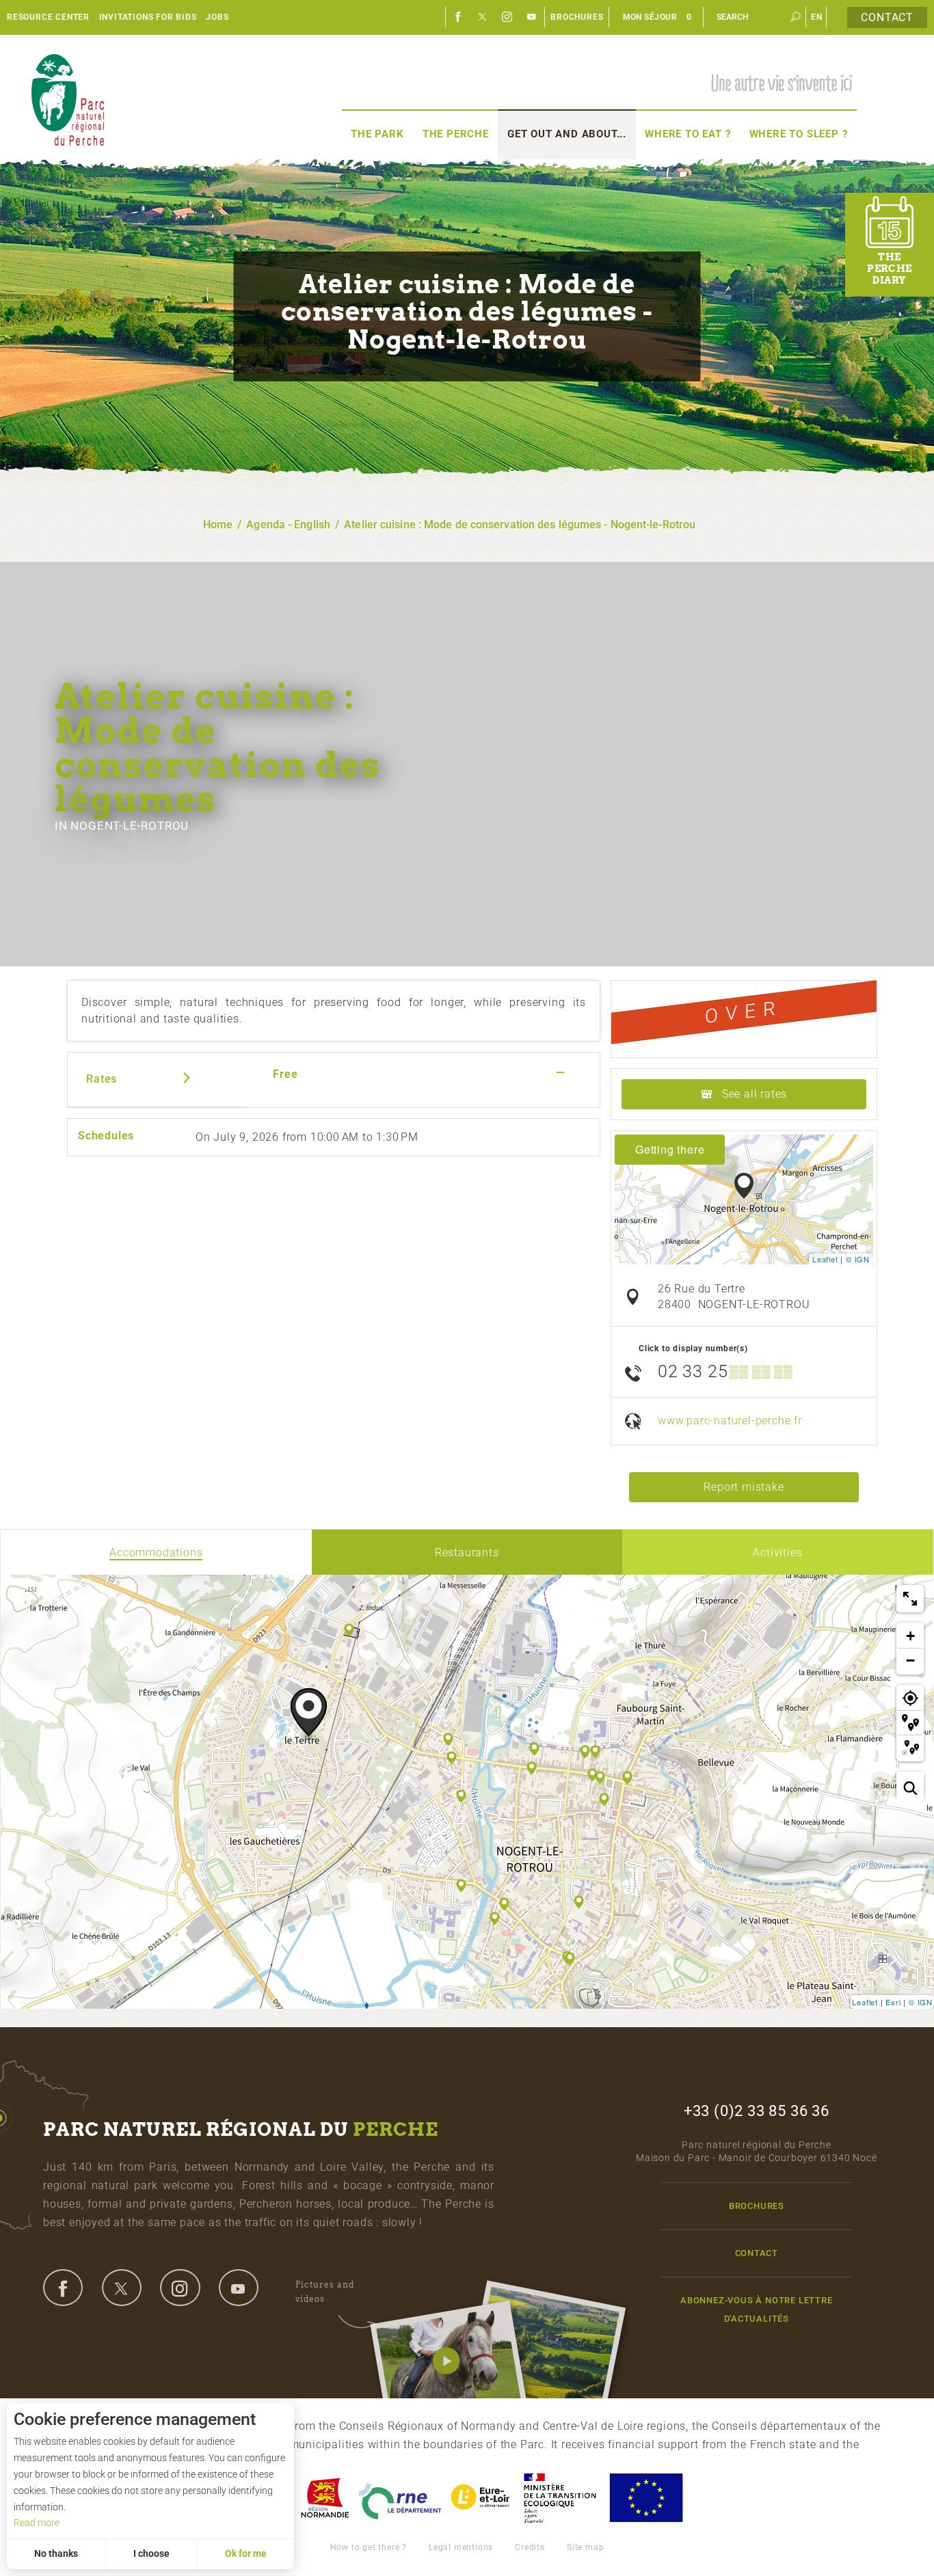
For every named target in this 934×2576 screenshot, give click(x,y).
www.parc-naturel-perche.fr (730, 1421)
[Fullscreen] (910, 1599)
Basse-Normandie (325, 2498)
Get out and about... (567, 134)
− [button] (911, 1660)
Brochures (577, 17)
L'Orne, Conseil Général (400, 2498)
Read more (37, 2523)
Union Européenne (645, 2498)
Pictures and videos (325, 2291)
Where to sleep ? (799, 134)
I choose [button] (151, 2553)
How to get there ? (369, 2547)
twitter (122, 2288)
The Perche (456, 134)
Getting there (670, 1149)
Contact (887, 17)
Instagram (507, 17)
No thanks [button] (56, 2553)
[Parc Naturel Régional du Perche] (68, 99)
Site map (585, 2547)
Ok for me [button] (246, 2553)
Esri (893, 2002)
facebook (63, 2288)
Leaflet (825, 1259)
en (817, 17)
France (560, 2498)
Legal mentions (461, 2547)
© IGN (858, 1259)
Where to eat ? (688, 134)
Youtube (532, 17)
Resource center (48, 17)
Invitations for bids (148, 17)
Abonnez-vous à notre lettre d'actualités (757, 2309)
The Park (377, 134)
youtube (239, 2288)
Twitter (483, 17)
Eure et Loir (481, 2498)
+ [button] (911, 1636)
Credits (530, 2547)
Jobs (217, 17)
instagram (180, 2288)
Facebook (458, 17)
